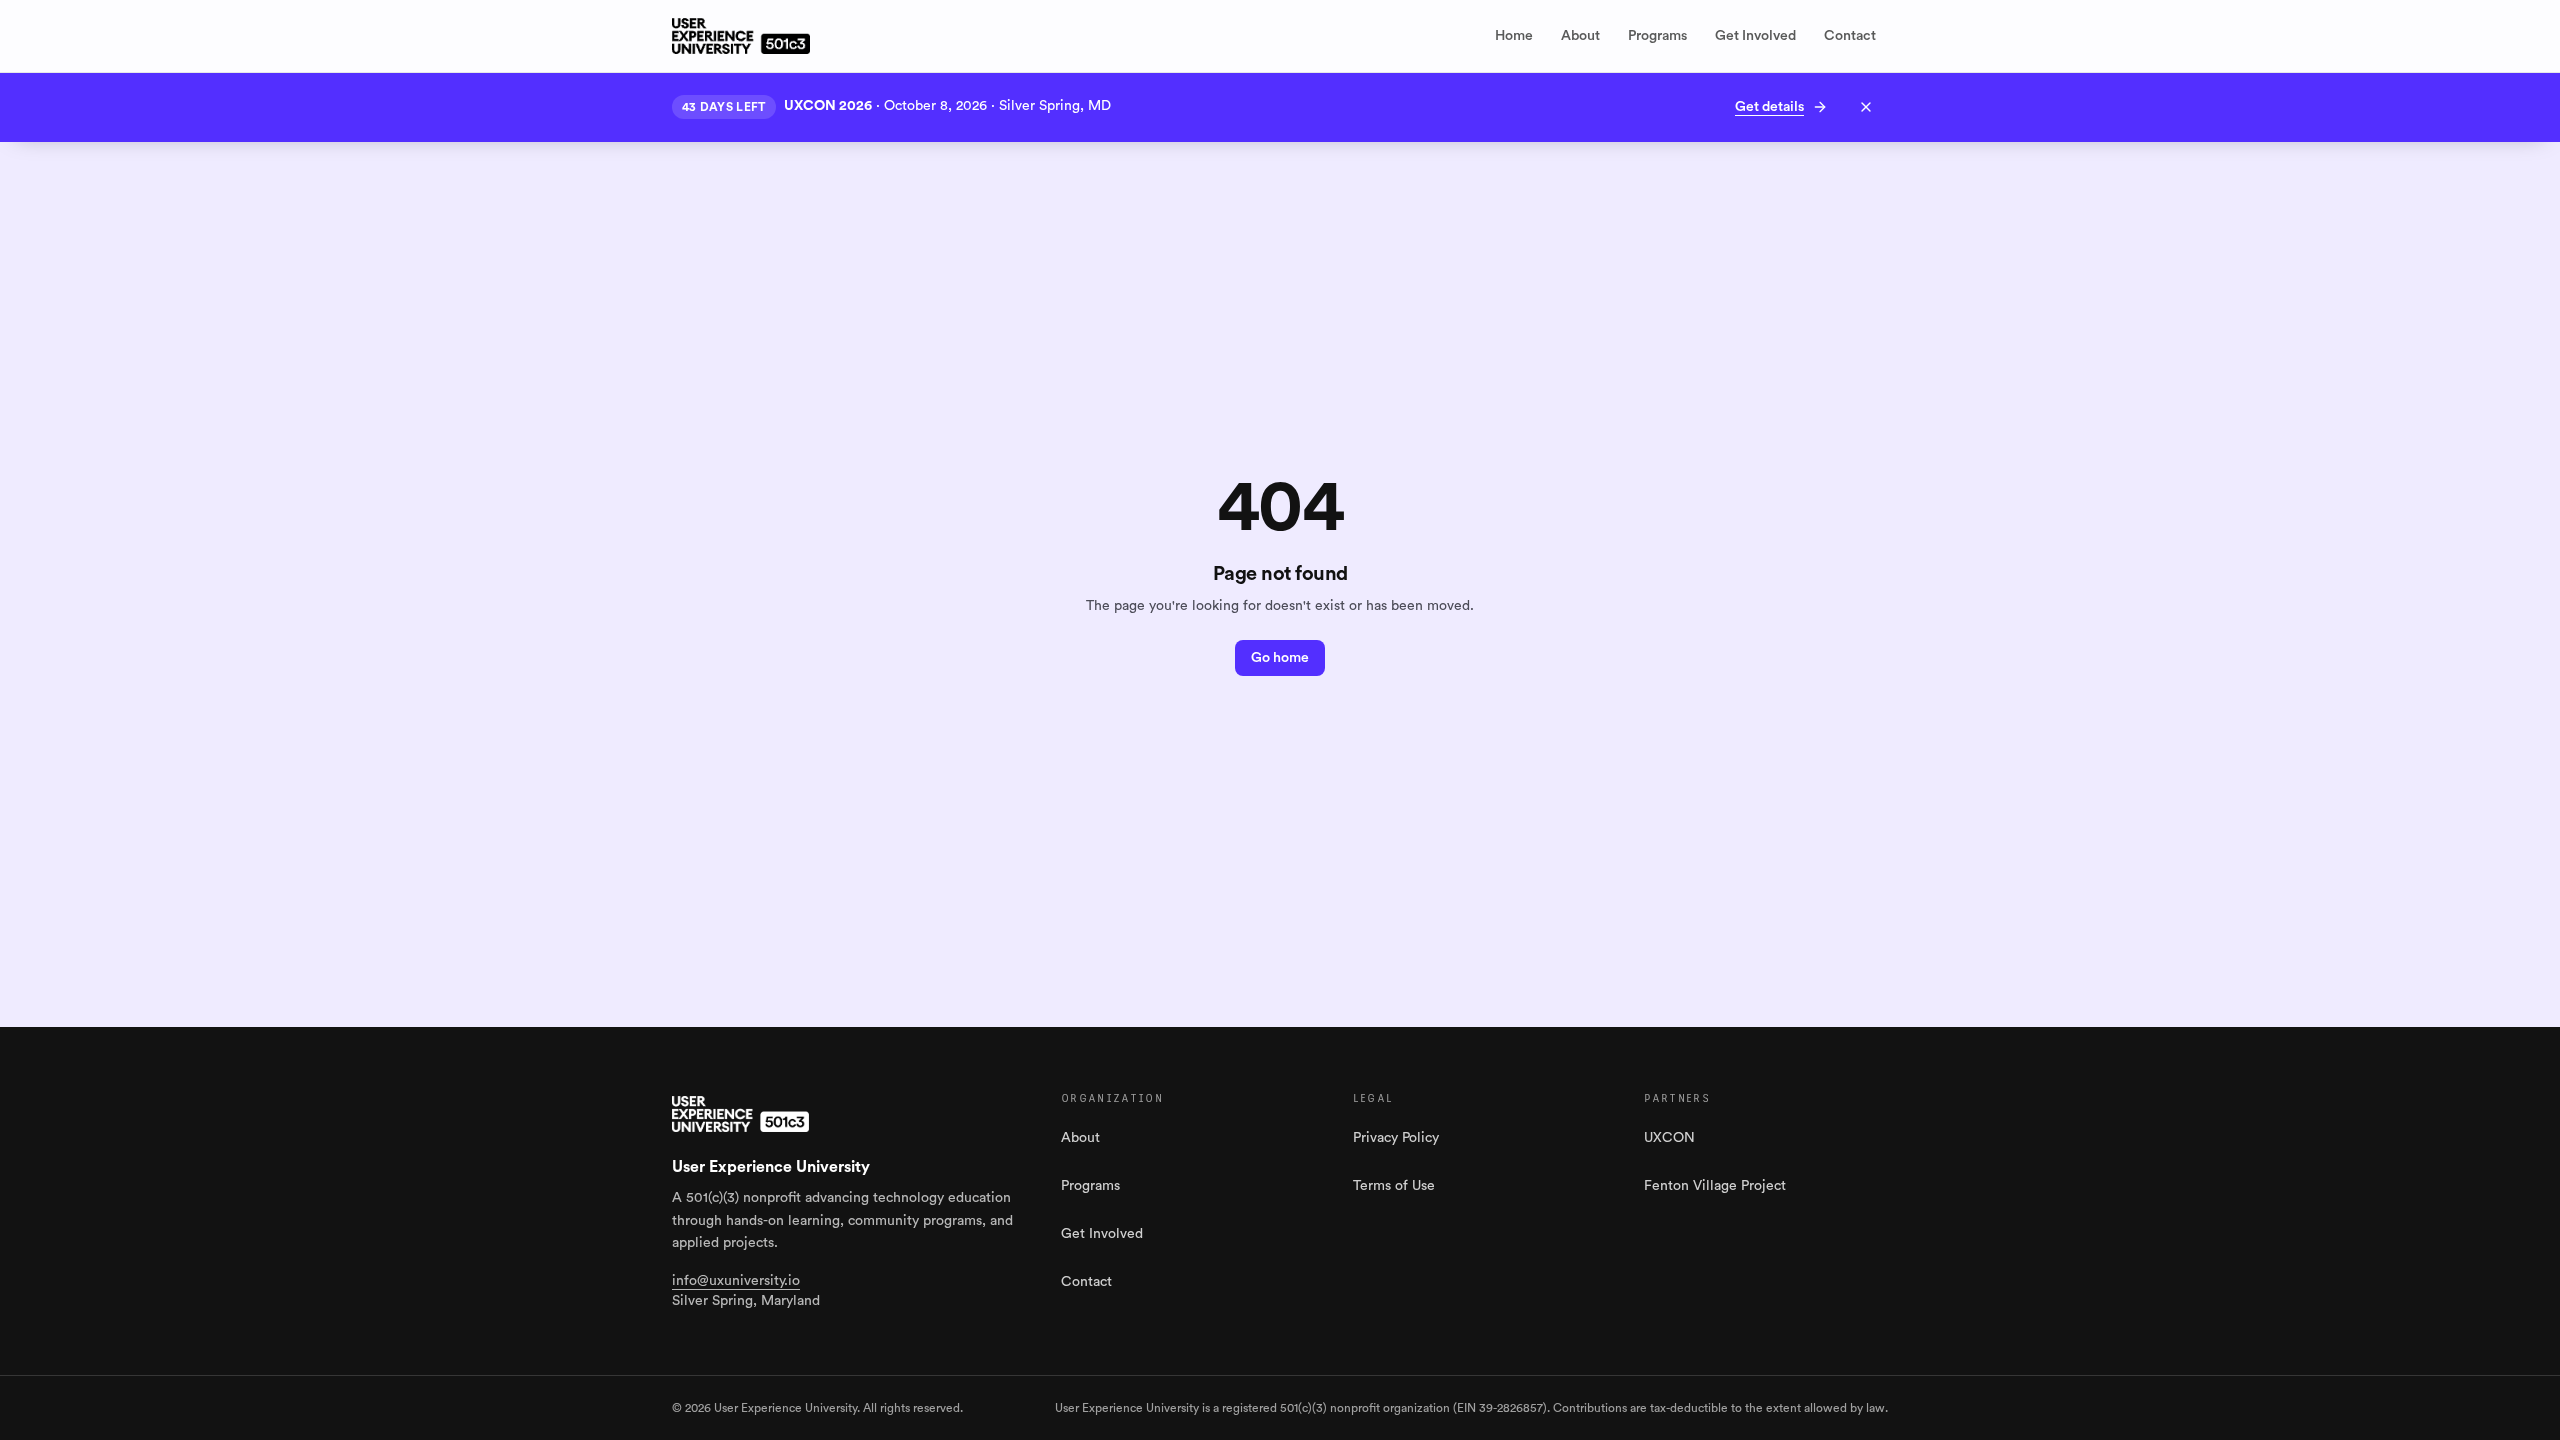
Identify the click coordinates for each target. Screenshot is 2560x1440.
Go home (1280, 658)
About (1580, 36)
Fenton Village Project (1715, 1186)
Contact (1850, 36)
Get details (1769, 107)
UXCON (1669, 1138)
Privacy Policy (1396, 1138)
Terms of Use (1394, 1186)
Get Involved (1755, 36)
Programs (1657, 36)
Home (1514, 36)
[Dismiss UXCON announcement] (1866, 107)
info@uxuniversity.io (736, 1281)
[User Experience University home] (740, 1114)
